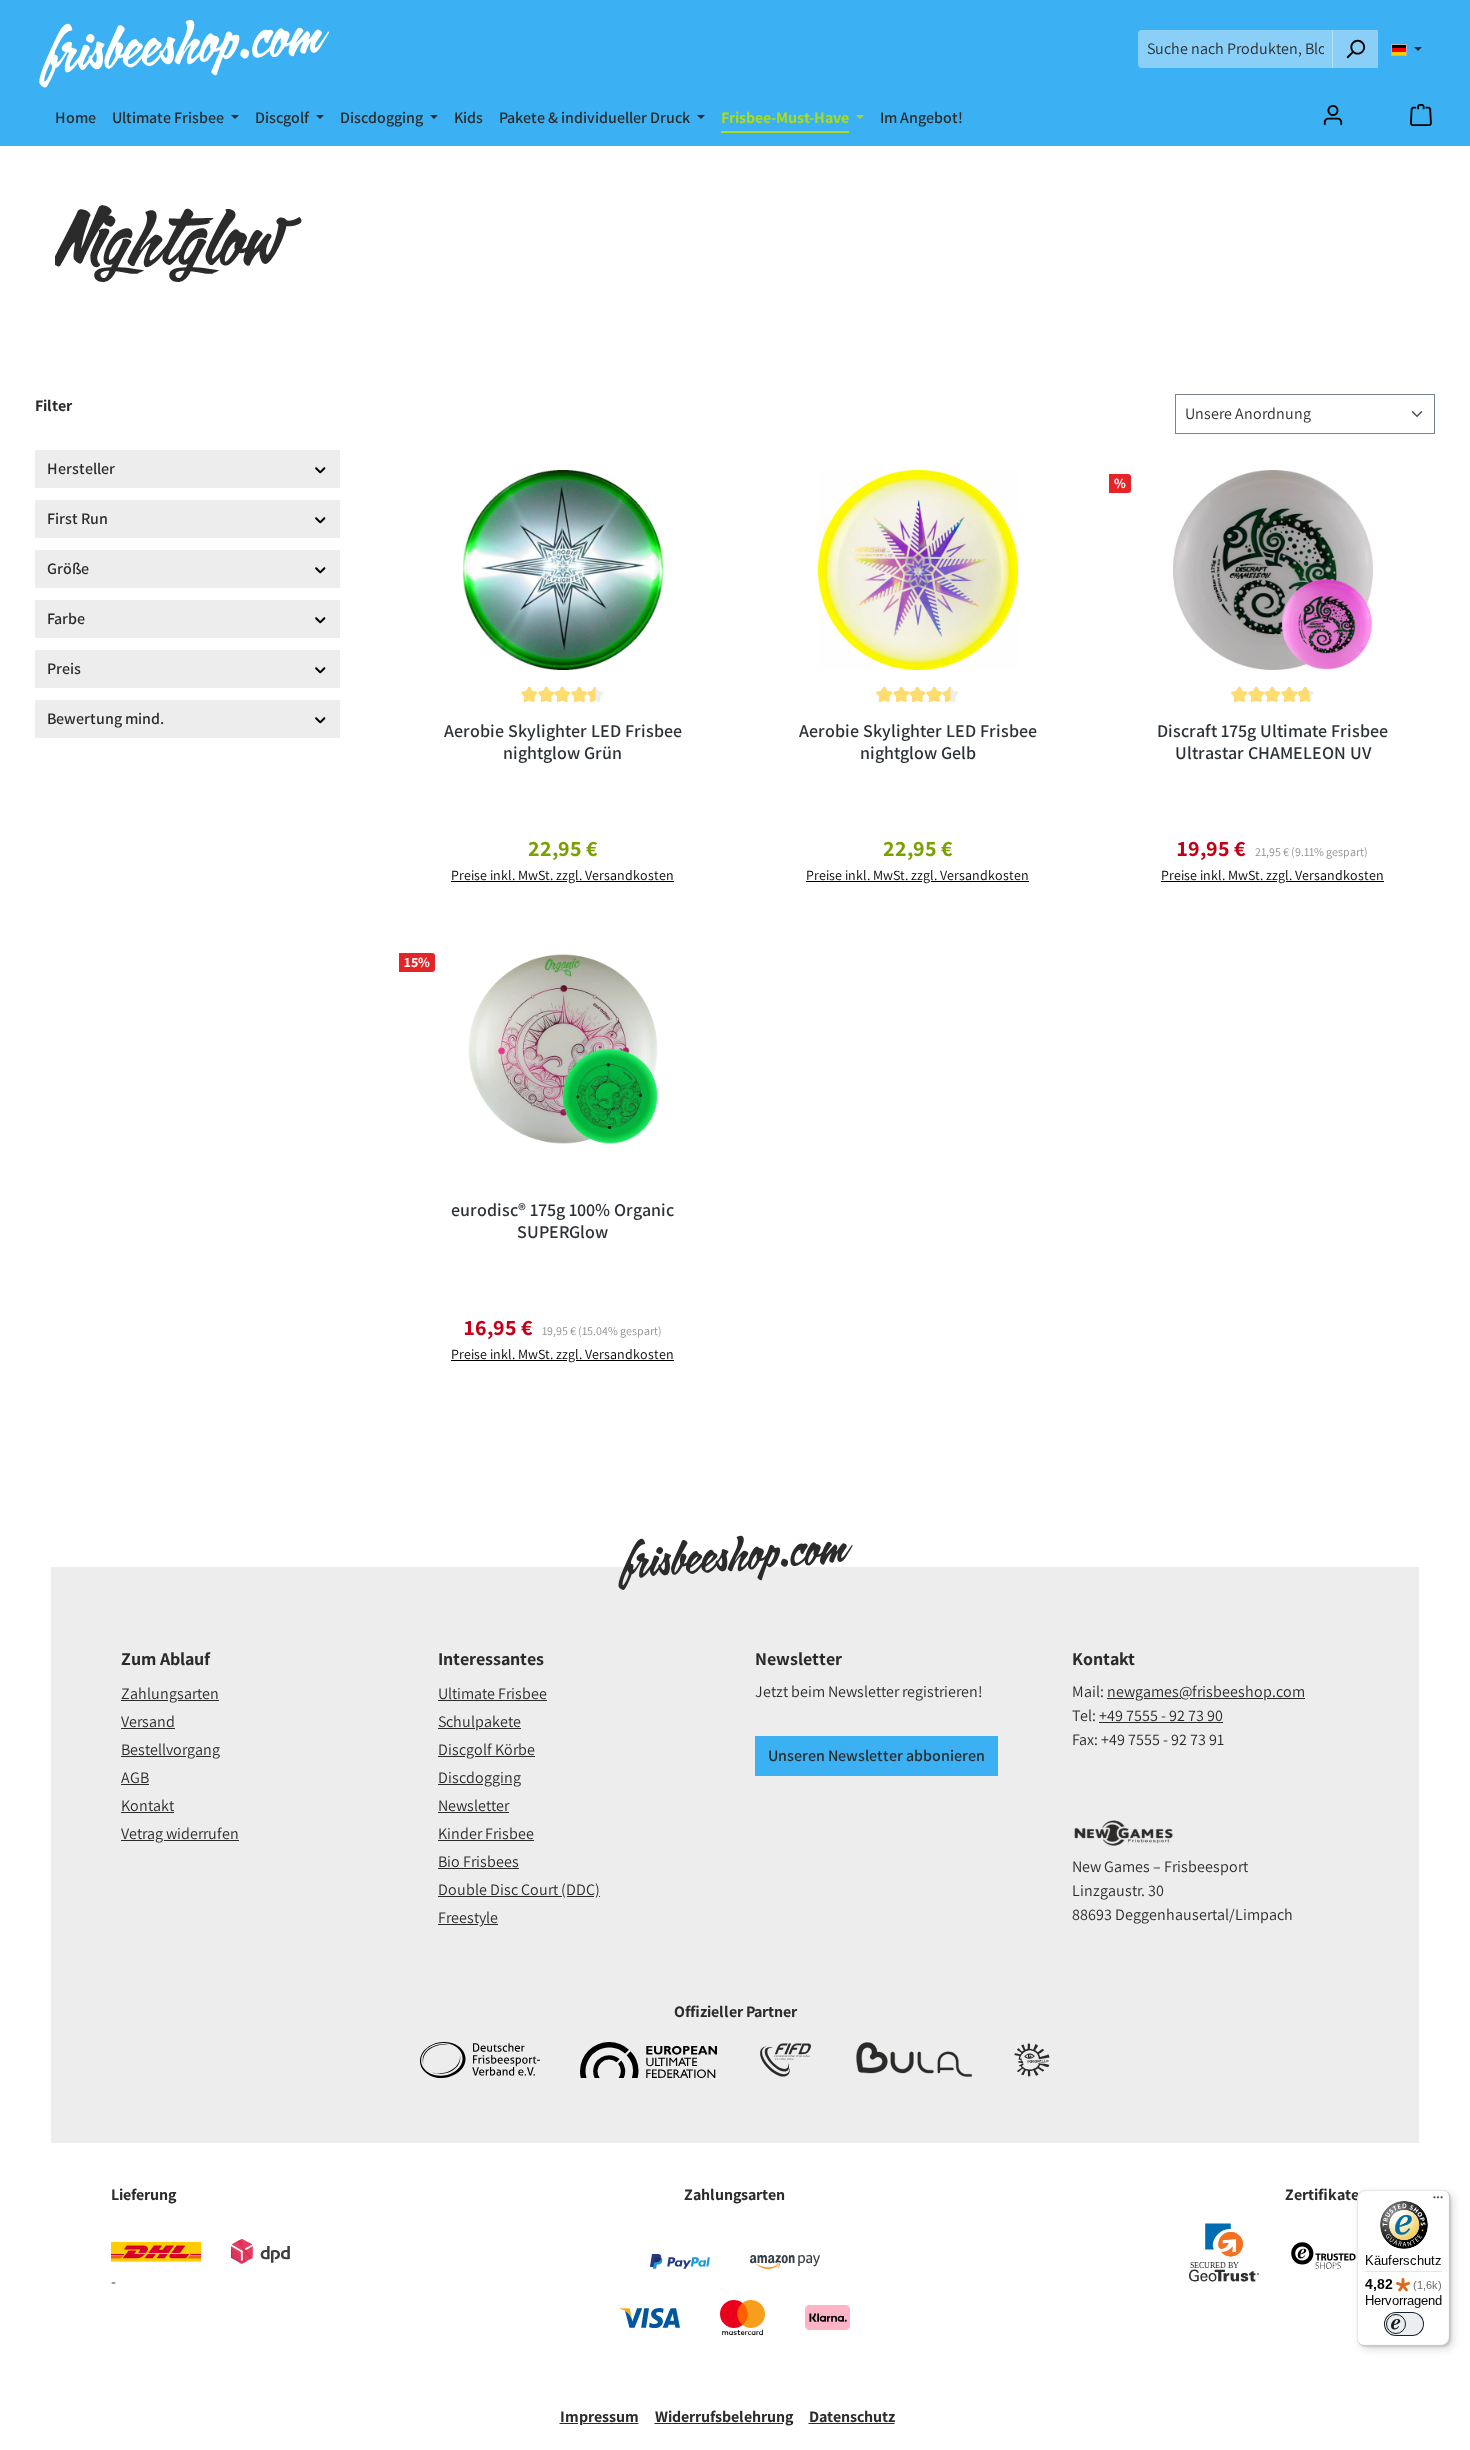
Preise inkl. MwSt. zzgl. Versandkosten (562, 875)
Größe (68, 568)
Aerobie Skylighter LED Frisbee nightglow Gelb (918, 742)
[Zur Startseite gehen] (183, 49)
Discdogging (479, 1777)
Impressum (599, 2416)
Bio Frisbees (478, 1861)
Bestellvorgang (170, 1749)
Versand (148, 1721)
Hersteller (81, 468)
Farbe (66, 618)
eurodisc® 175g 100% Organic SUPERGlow (562, 1221)
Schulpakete (479, 1721)
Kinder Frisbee (486, 1833)
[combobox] (1235, 49)
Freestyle (468, 1917)
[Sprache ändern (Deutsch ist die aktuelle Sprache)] (1406, 48)
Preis (64, 668)
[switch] (1404, 2324)
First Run (77, 518)
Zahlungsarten (170, 1693)
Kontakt (147, 1805)
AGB (135, 1777)
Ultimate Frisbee (492, 1693)
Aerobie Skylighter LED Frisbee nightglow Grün (563, 742)
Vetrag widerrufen (180, 1833)
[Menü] (1438, 2202)
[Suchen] (1355, 49)
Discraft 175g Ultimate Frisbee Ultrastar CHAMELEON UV (1272, 742)
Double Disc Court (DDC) (519, 1889)
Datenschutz (852, 2416)
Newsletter (473, 1805)
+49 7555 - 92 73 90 (1161, 1715)
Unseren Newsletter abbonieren (876, 1755)
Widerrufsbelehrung (724, 2416)
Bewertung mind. (105, 718)
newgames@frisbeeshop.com (1206, 1691)
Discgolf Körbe (486, 1749)
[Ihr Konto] (1333, 115)
